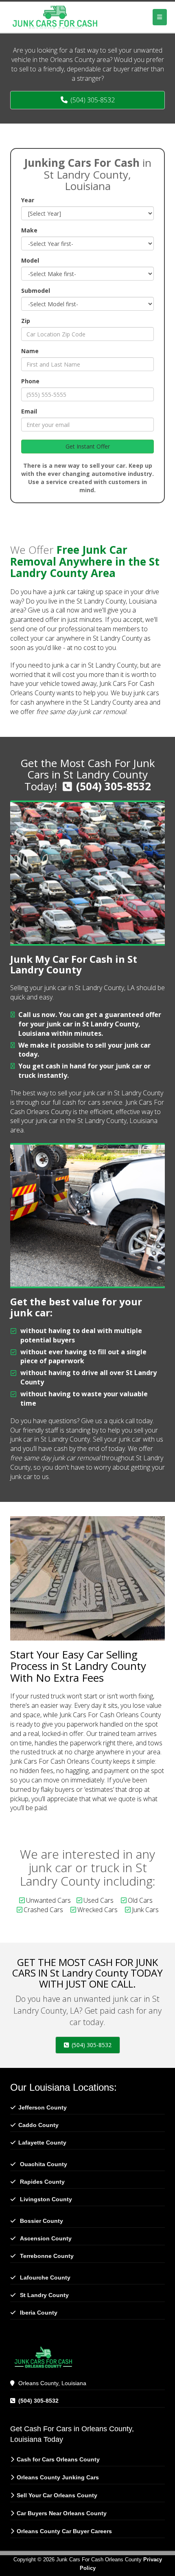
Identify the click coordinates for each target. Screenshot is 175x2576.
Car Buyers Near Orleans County (62, 2513)
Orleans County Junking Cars (58, 2477)
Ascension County (46, 2238)
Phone (30, 381)
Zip (26, 321)
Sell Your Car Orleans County (57, 2495)
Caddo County (38, 2125)
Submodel (36, 291)
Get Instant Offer (88, 446)
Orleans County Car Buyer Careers (64, 2531)
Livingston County (46, 2199)
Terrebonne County (47, 2256)
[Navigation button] (160, 17)
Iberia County (39, 2313)
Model (30, 260)
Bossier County (42, 2221)
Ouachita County (44, 2164)
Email (29, 411)
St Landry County (44, 2295)
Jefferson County (43, 2107)
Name (30, 351)
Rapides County (42, 2182)
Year (28, 200)
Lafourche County (45, 2277)
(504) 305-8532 (114, 786)
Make (29, 230)
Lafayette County (42, 2143)
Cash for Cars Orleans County (58, 2459)
